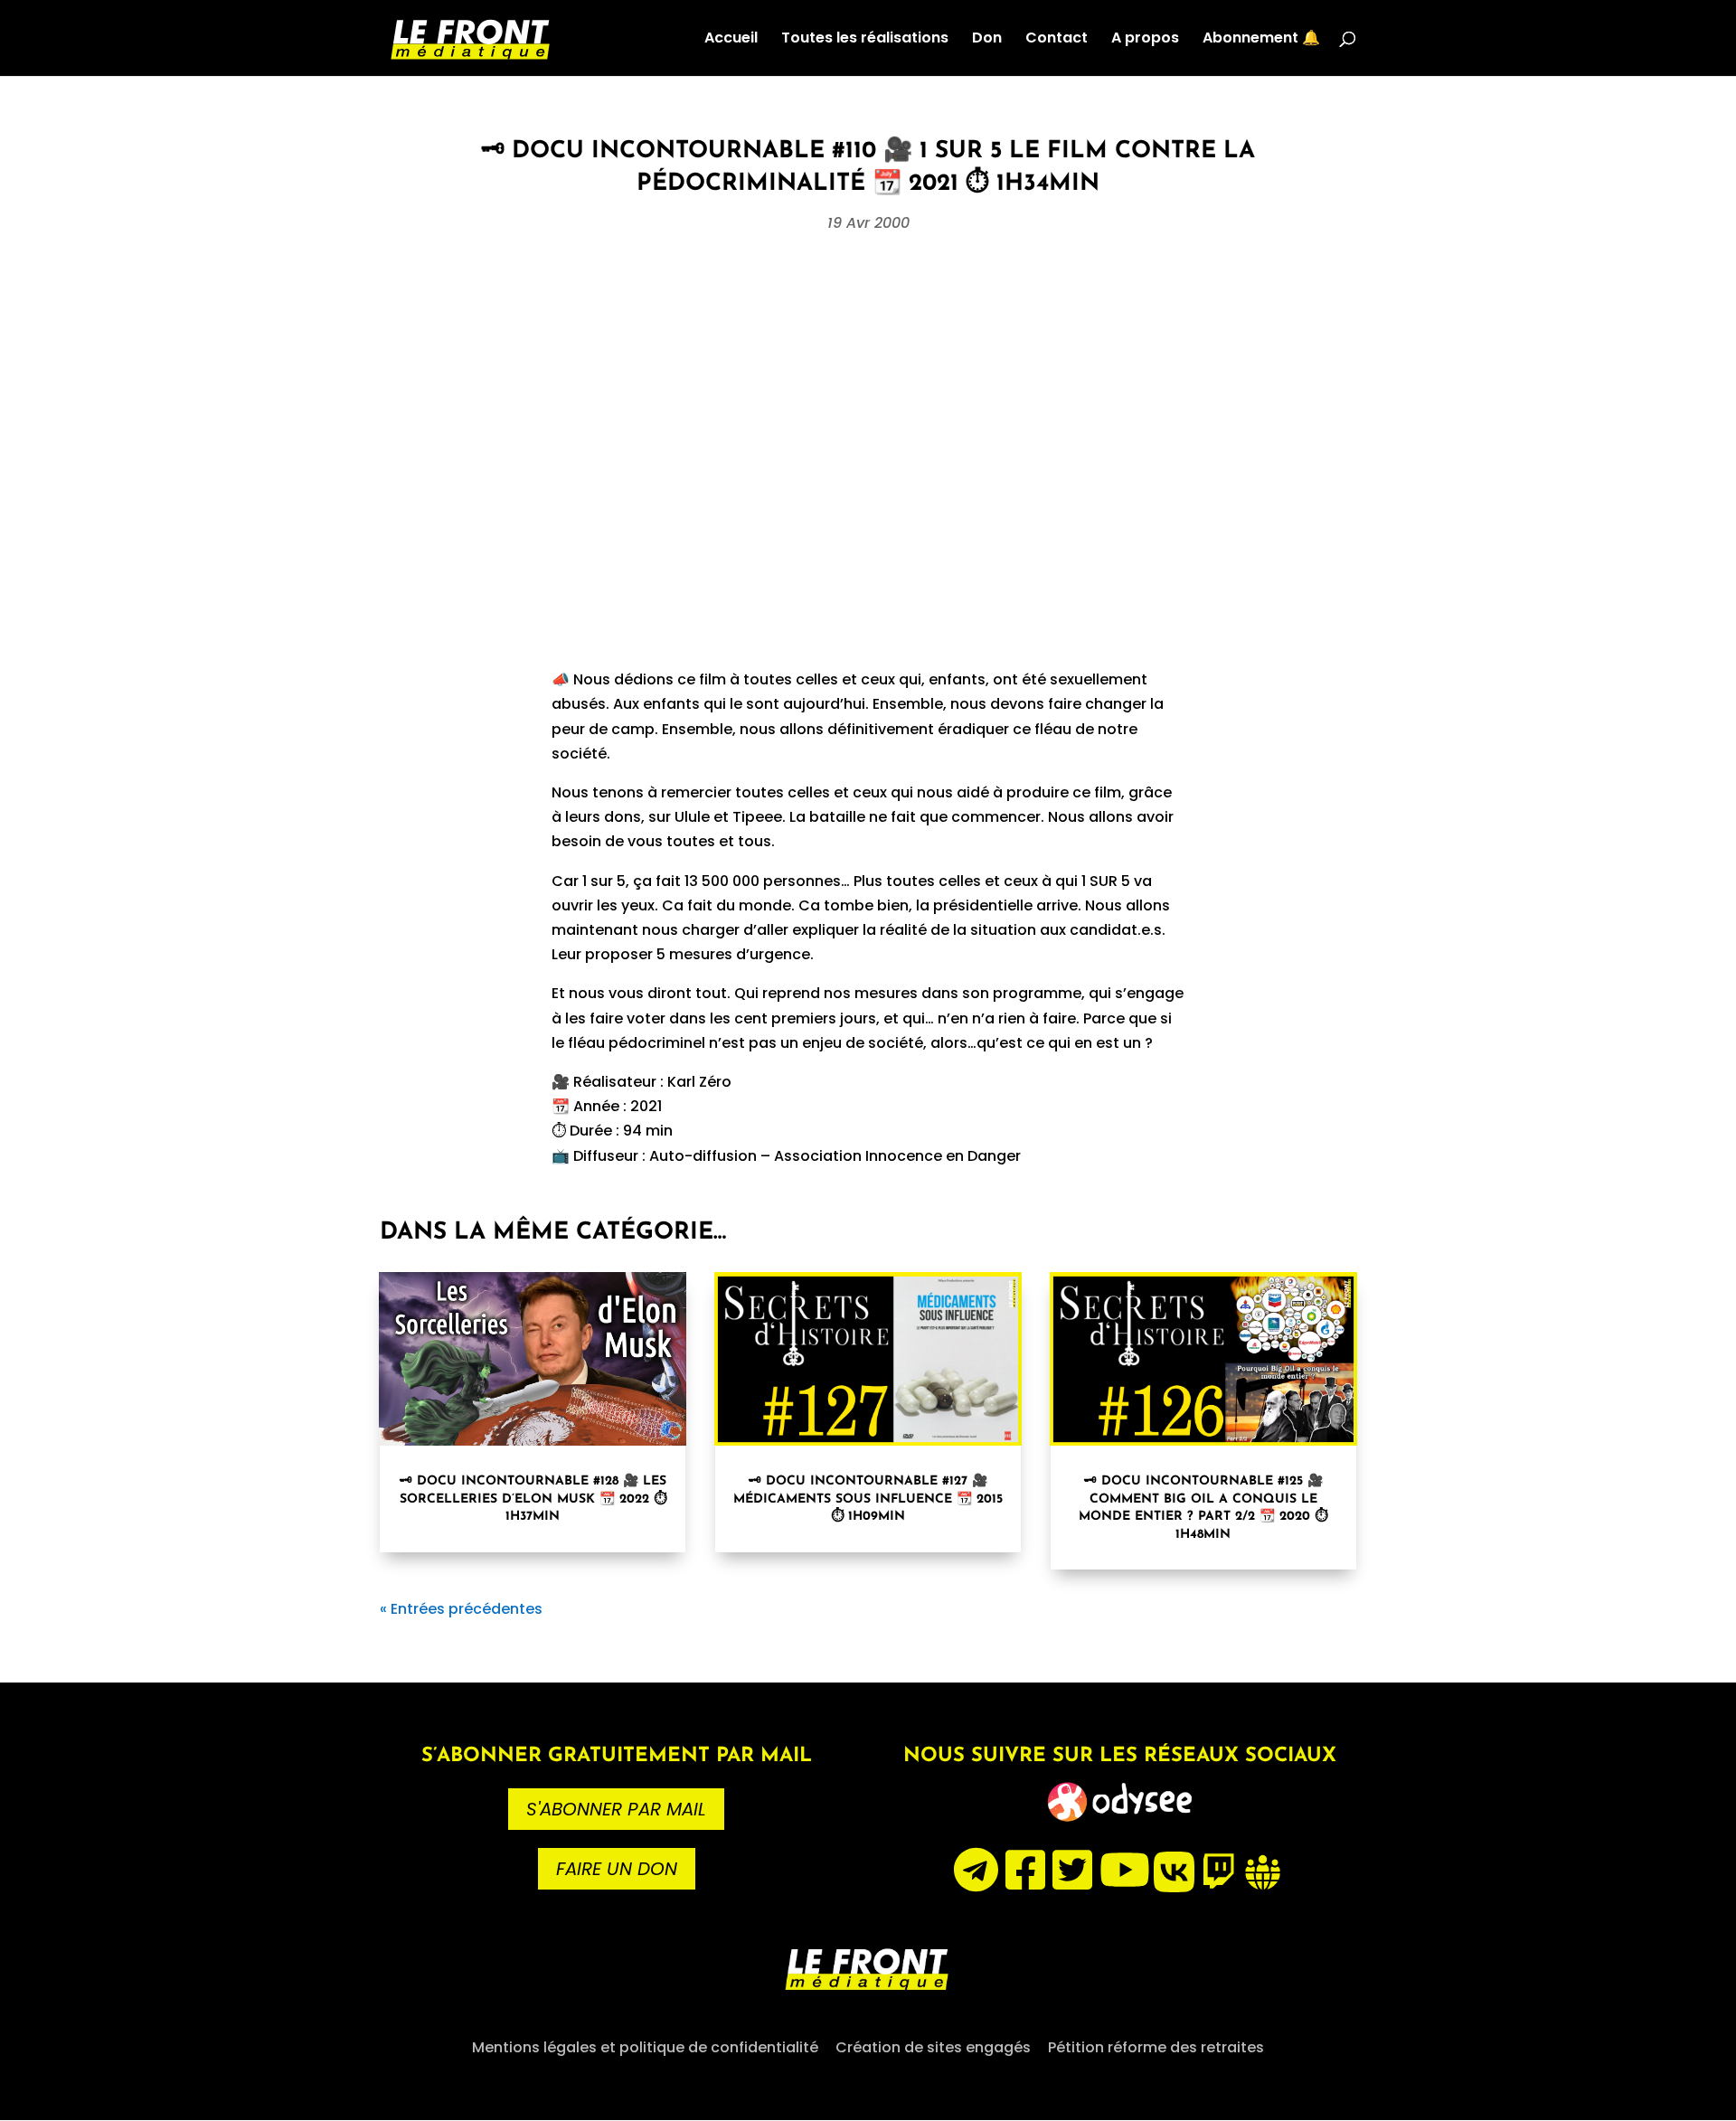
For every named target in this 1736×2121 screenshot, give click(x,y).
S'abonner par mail (616, 1809)
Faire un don (617, 1869)
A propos (1145, 40)
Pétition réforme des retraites (1156, 2047)
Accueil (731, 40)
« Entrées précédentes (461, 1609)
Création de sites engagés (933, 2047)
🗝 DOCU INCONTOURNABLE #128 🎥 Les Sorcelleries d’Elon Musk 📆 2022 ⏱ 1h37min (533, 1499)
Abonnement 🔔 (1261, 40)
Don (987, 40)
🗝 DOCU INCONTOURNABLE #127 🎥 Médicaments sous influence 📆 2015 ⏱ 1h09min (868, 1499)
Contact (1057, 40)
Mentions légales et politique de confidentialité (645, 2047)
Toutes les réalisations (865, 40)
